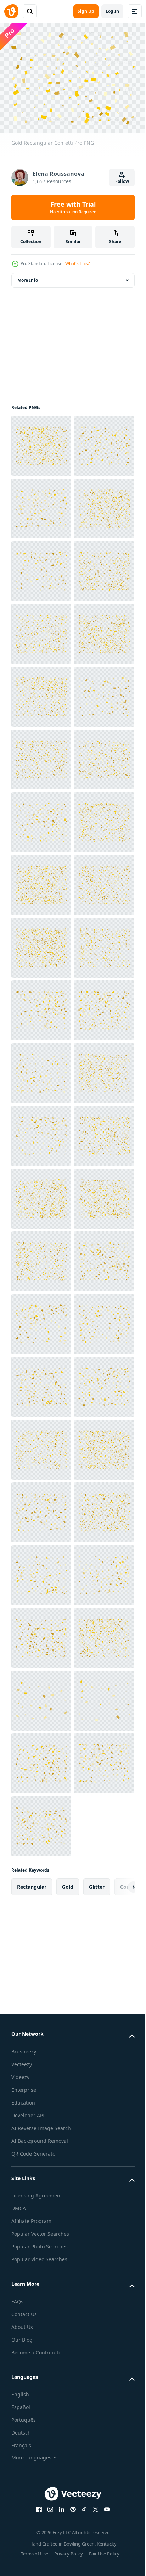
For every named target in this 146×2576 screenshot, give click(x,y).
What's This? (77, 264)
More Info (28, 276)
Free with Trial (73, 207)
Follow (122, 181)
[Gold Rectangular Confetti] (41, 505)
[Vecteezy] (11, 11)
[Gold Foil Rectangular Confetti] (41, 442)
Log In (112, 11)
